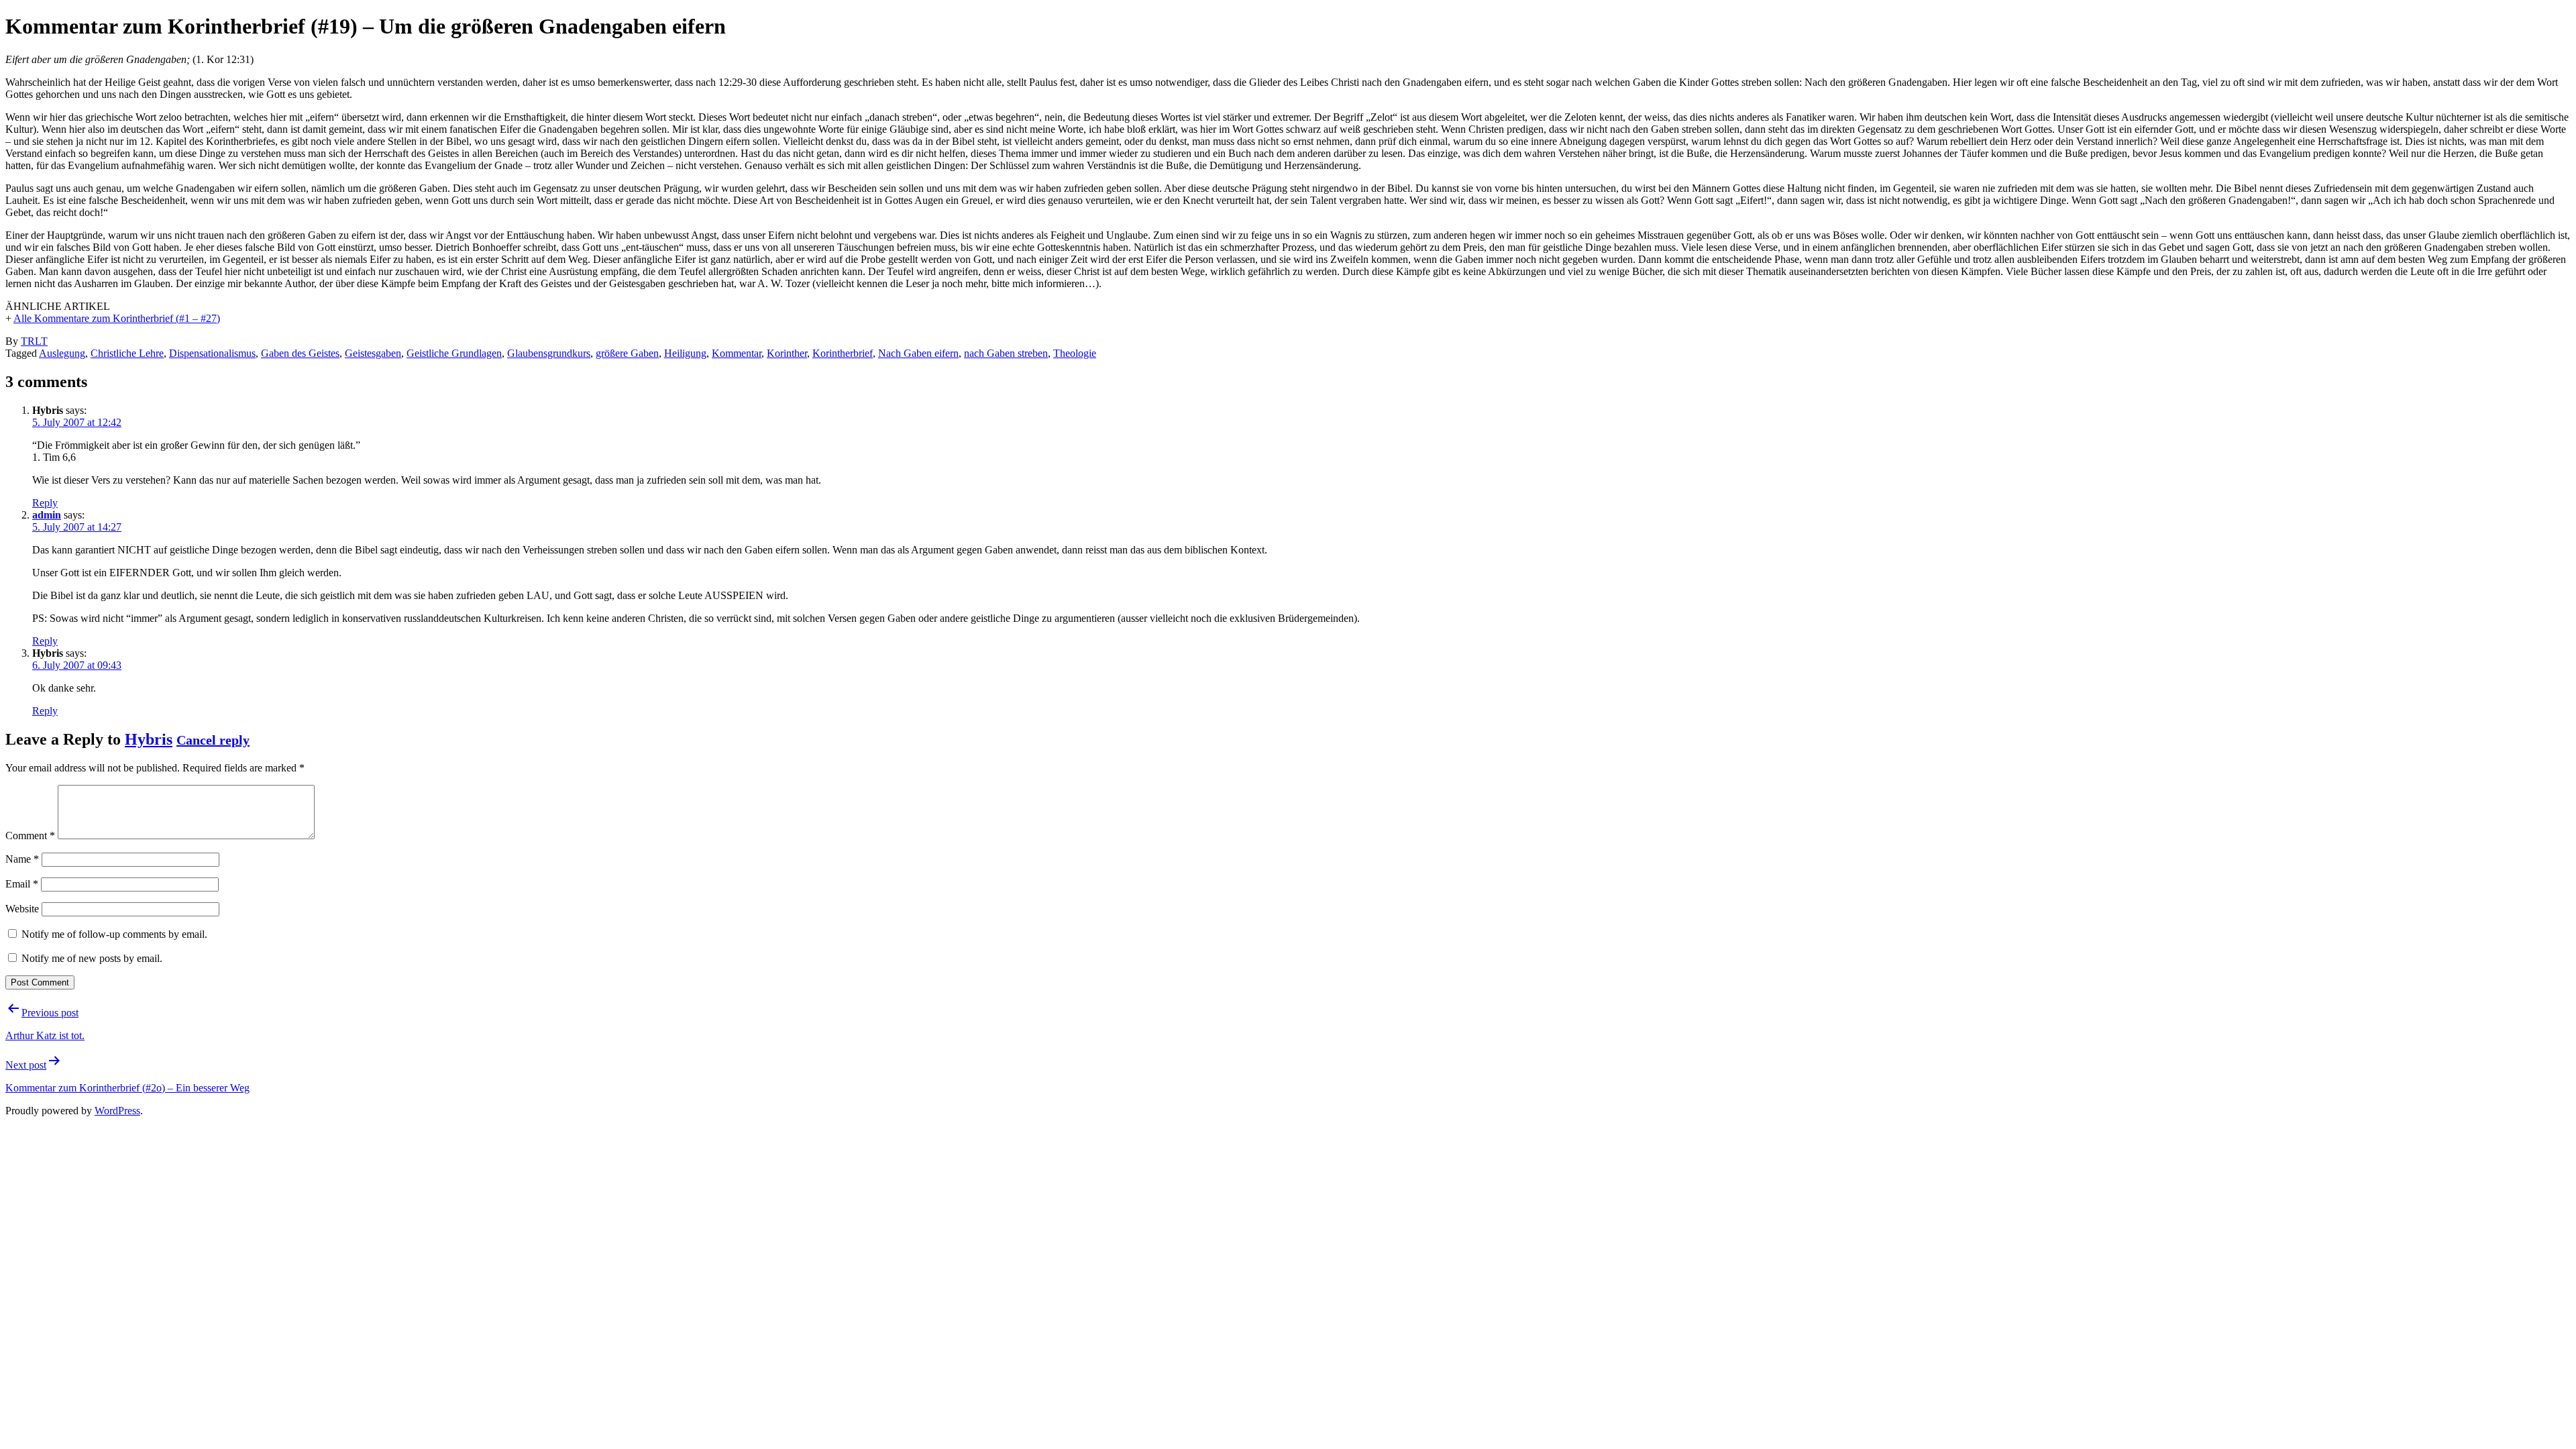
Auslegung (62, 353)
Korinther (787, 353)
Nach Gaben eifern (918, 353)
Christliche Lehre (127, 353)
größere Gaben (627, 353)
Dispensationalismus (212, 353)
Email (22, 884)
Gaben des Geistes (300, 353)
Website (22, 909)
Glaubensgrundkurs (549, 353)
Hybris (149, 739)
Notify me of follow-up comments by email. (114, 934)
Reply (45, 503)
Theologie (1075, 353)
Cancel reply (213, 740)
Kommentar (737, 353)
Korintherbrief (843, 353)
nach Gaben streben (1006, 353)
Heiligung (685, 353)
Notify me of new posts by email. (92, 958)
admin (47, 515)
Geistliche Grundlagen (454, 353)
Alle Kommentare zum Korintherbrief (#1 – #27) (117, 318)
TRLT (34, 341)
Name (22, 859)
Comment (30, 836)
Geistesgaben (373, 353)
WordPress (117, 1111)
